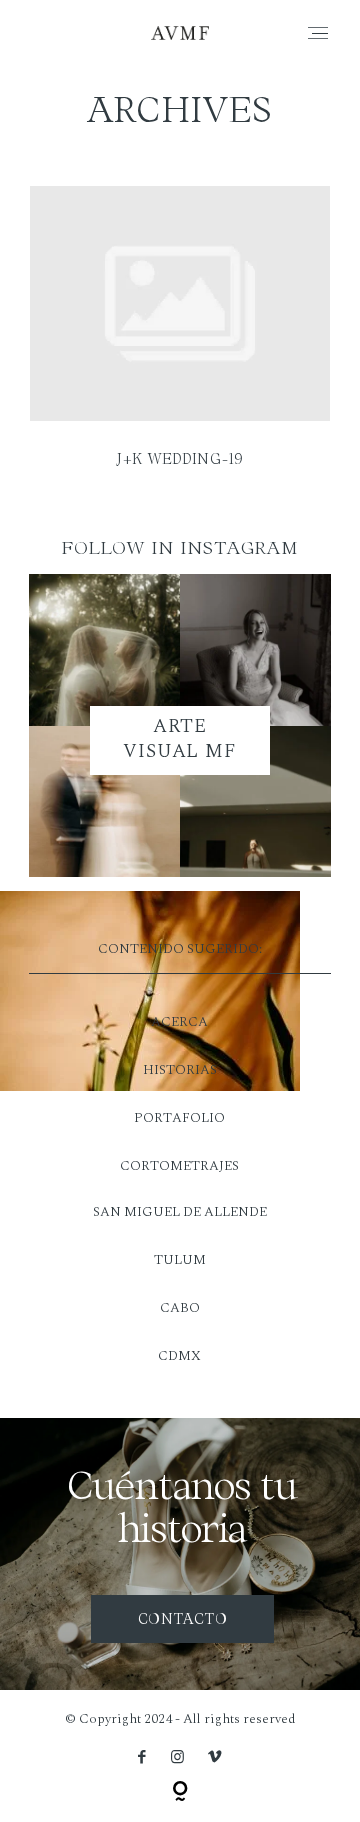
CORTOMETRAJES (179, 1166)
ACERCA (179, 1022)
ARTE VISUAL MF (180, 739)
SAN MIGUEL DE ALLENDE (180, 1212)
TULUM (180, 1260)
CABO (180, 1308)
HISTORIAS (180, 1070)
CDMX (179, 1356)
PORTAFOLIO (179, 1118)
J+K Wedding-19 (180, 339)
